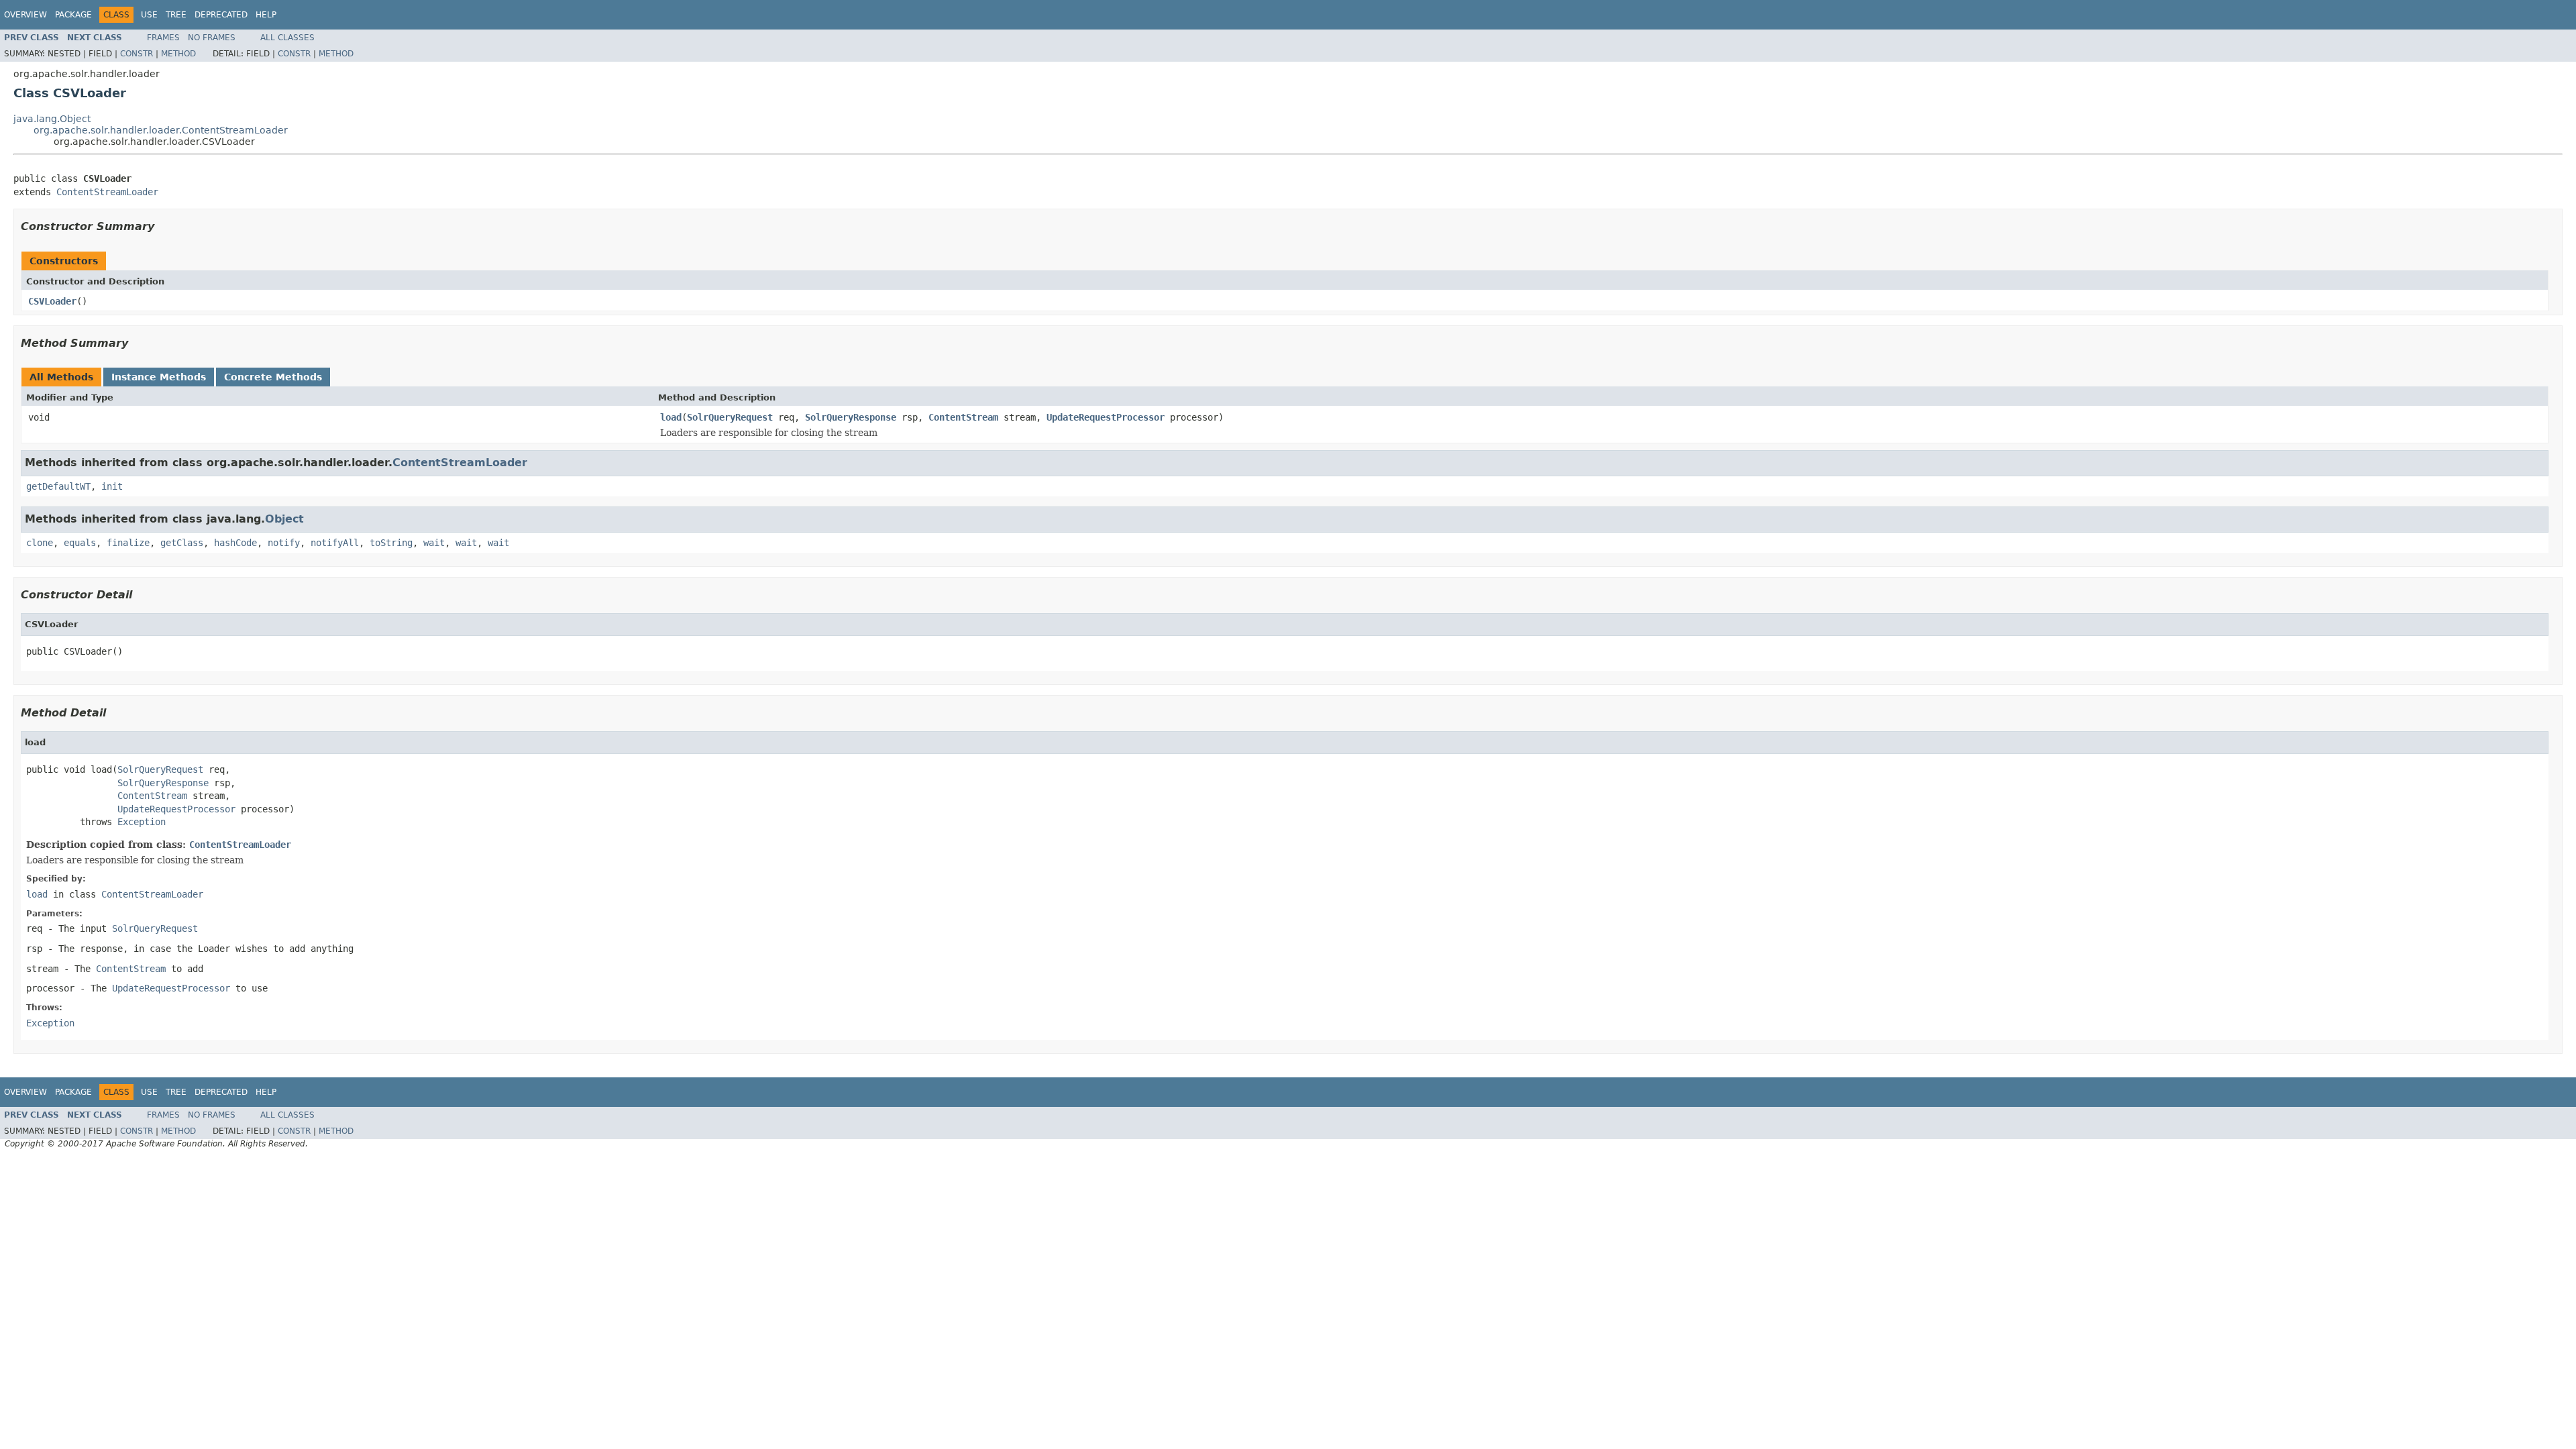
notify (284, 543)
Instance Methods (159, 377)
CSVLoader (52, 301)
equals (80, 543)
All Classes (287, 38)
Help (266, 15)
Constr (137, 54)
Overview (25, 15)
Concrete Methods (273, 377)
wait (434, 543)
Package (73, 15)
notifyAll (335, 543)
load (671, 417)
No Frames (212, 38)
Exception (142, 822)
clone (40, 543)
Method (178, 54)
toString (391, 543)
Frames (163, 38)
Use (149, 15)
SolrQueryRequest (730, 417)
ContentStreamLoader (107, 192)
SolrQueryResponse (851, 417)
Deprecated (221, 15)
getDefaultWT (58, 486)
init (112, 486)
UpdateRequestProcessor (1106, 417)
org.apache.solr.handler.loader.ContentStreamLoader (161, 130)
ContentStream (963, 417)
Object (284, 519)
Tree (176, 15)
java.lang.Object (52, 119)
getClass (182, 543)
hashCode (235, 543)
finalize (128, 543)
